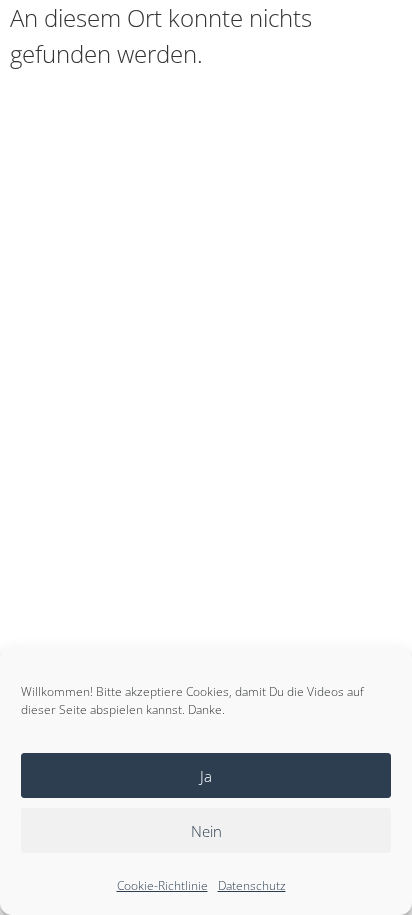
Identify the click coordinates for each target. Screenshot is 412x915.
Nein (206, 831)
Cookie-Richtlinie (162, 885)
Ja (206, 776)
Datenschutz (252, 885)
